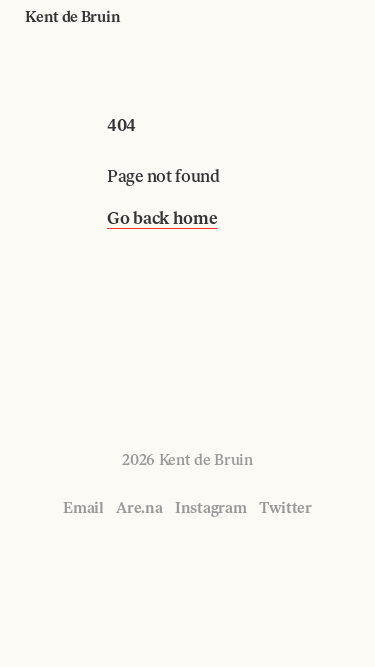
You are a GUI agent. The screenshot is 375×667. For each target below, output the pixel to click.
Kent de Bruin (72, 17)
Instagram (210, 508)
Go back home (162, 218)
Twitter (285, 508)
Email (83, 508)
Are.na (139, 508)
